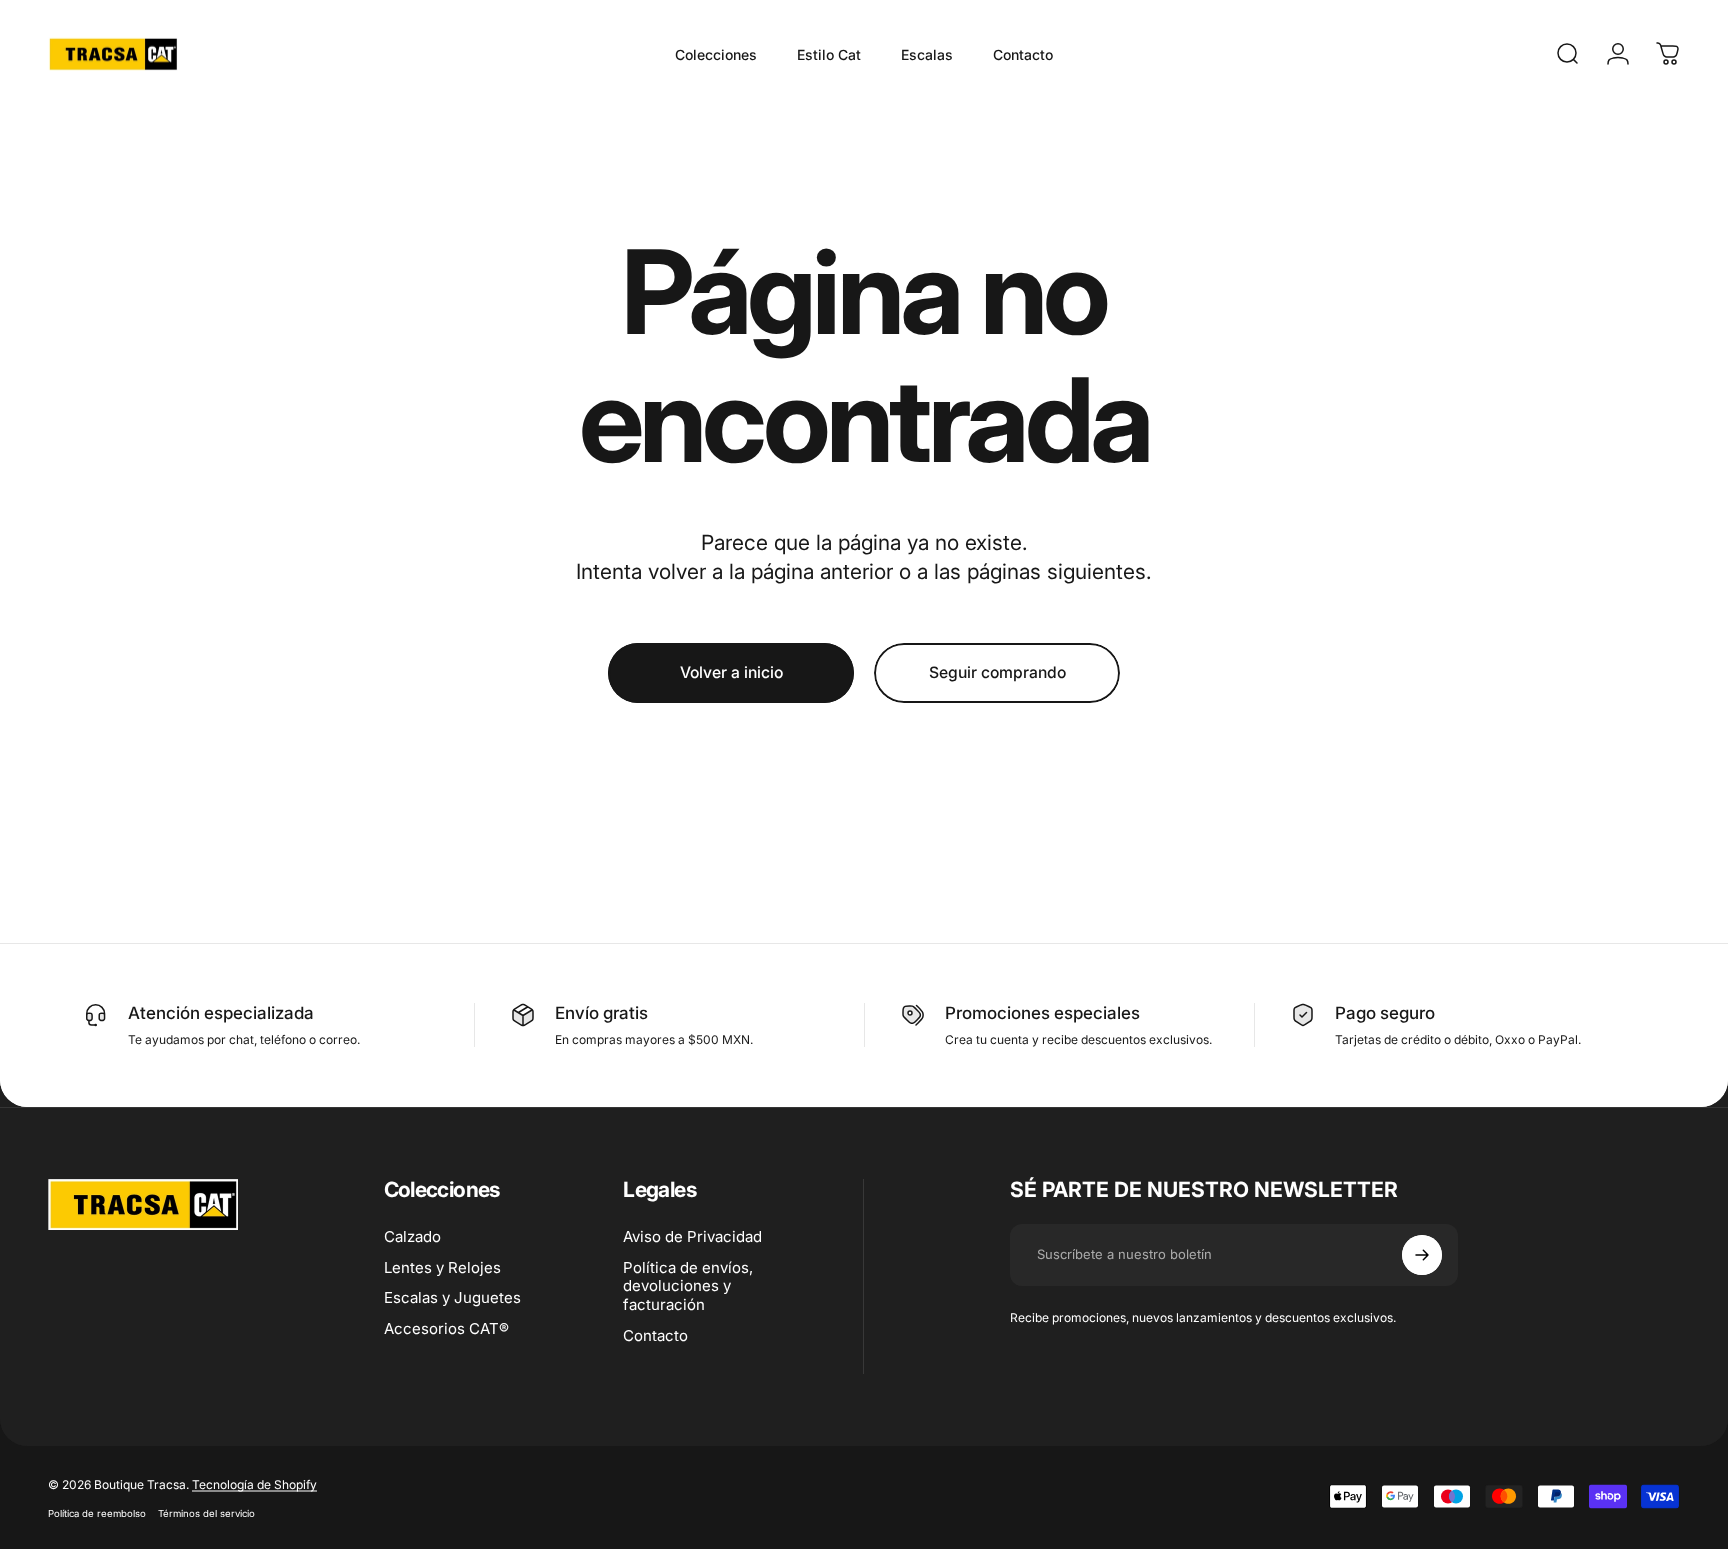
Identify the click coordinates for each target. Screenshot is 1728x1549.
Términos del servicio (206, 1512)
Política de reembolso (97, 1512)
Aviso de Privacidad (692, 1237)
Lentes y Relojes (442, 1268)
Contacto (655, 1336)
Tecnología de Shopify (254, 1483)
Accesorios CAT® (446, 1329)
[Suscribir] (1422, 1255)
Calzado (412, 1237)
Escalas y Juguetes (452, 1298)
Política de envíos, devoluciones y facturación (688, 1287)
